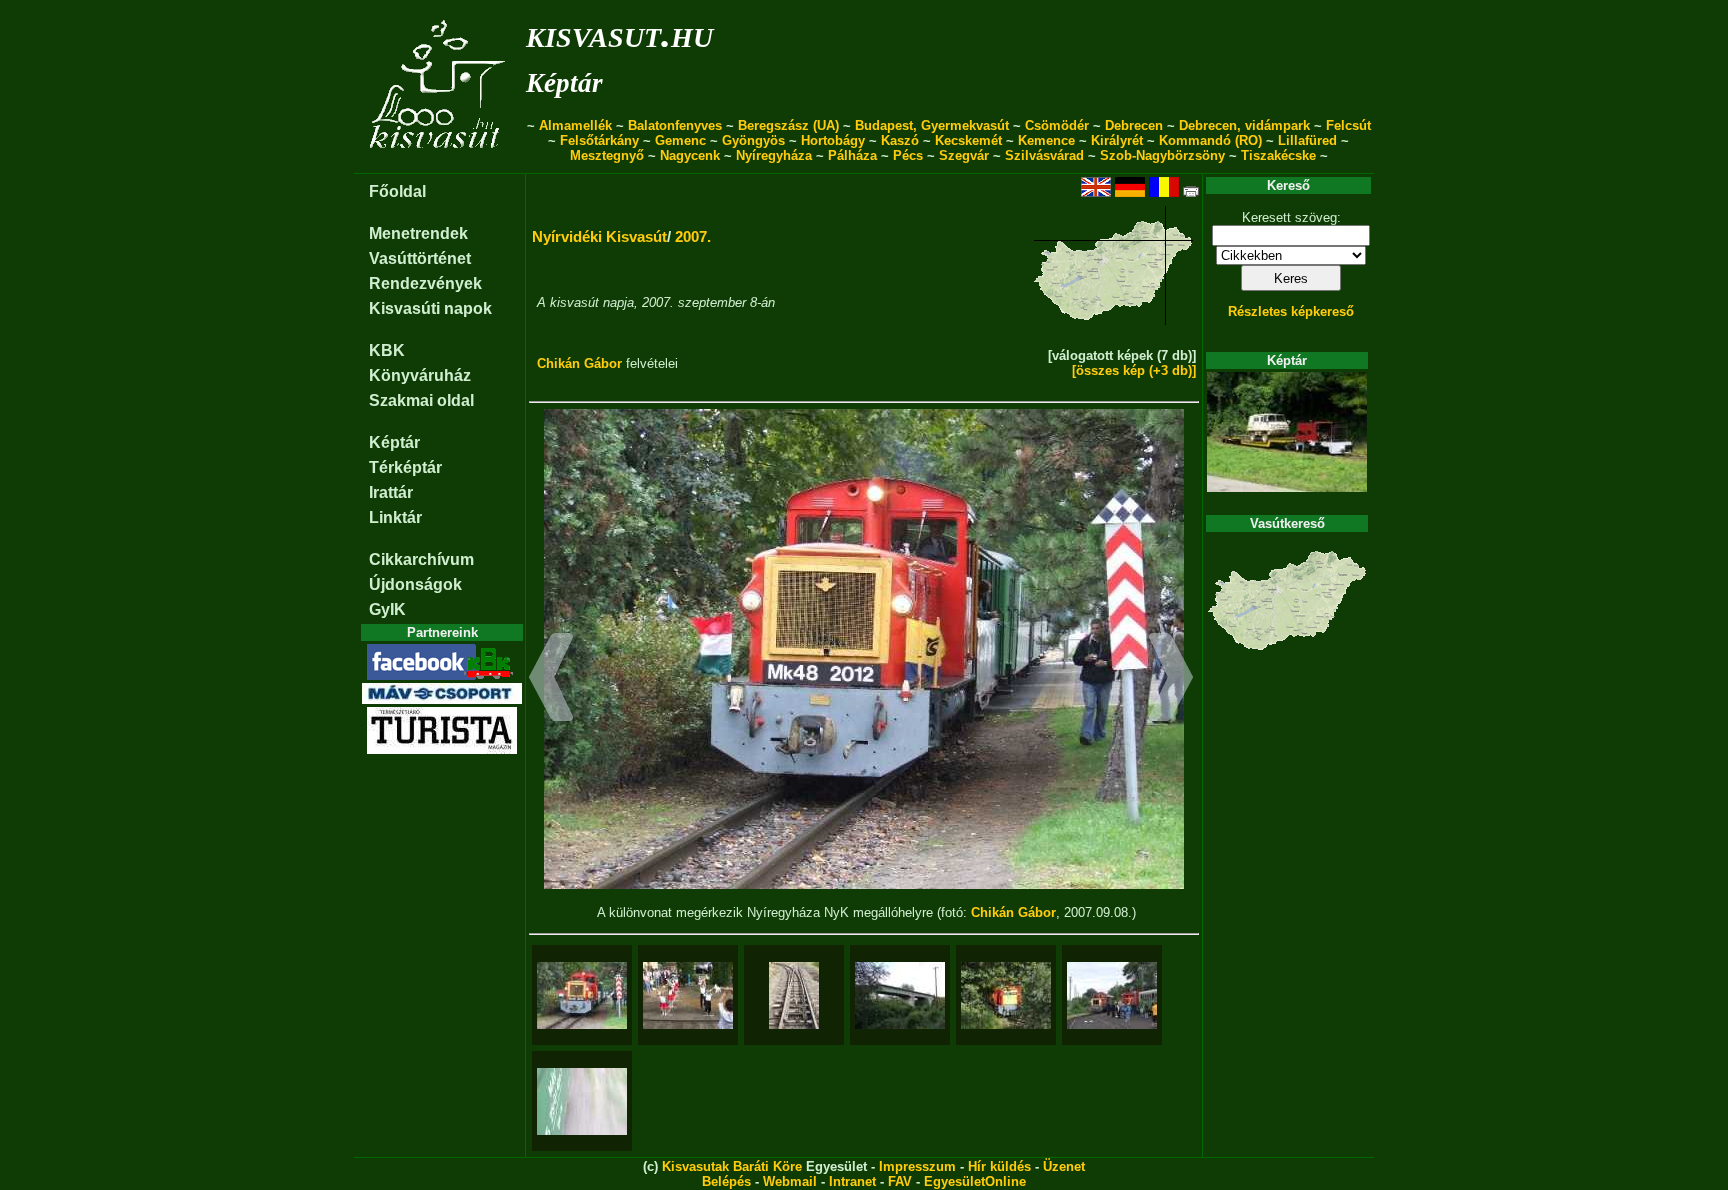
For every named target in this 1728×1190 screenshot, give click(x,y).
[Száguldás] (582, 1101)
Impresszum (917, 1166)
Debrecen (1134, 125)
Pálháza (852, 155)
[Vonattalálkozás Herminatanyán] (1112, 995)
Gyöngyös (753, 140)
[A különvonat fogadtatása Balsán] (688, 995)
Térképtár (405, 467)
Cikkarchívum (421, 559)
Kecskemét (968, 140)
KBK (387, 350)
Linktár (395, 517)
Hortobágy (833, 140)
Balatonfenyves (675, 125)
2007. (693, 236)
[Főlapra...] (439, 162)
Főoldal (397, 191)
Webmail (790, 1181)
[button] (551, 680)
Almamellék (575, 125)
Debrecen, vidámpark (1244, 125)
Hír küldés (999, 1166)
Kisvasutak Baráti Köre (732, 1166)
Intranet (852, 1181)
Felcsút (1348, 125)
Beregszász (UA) (788, 125)
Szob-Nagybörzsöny (1162, 155)
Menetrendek (418, 233)
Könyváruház (420, 375)
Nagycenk (690, 155)
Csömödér (1057, 125)
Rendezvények (425, 283)
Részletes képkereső (1291, 311)
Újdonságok (415, 584)
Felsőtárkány (599, 140)
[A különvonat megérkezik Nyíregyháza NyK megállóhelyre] (582, 995)
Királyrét (1117, 140)
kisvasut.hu (619, 33)
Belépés (726, 1181)
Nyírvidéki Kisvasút (599, 236)
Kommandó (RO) (1210, 140)
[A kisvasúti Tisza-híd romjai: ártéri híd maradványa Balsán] (900, 995)
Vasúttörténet (420, 258)
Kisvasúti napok (430, 308)
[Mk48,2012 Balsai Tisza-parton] (1006, 995)
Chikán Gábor (579, 363)
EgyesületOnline (975, 1181)
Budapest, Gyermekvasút (932, 125)
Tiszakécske (1278, 155)
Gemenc (680, 140)
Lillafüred (1307, 140)
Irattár (391, 492)
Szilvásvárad (1044, 155)
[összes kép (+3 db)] (1134, 370)
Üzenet (1064, 1166)
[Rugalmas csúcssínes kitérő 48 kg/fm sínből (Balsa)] (794, 995)
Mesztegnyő (607, 155)
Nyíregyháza (774, 155)
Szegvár (964, 155)
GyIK (387, 609)
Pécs (908, 155)
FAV (900, 1181)
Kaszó (900, 140)
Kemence (1046, 140)
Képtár (564, 83)
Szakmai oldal (421, 400)
